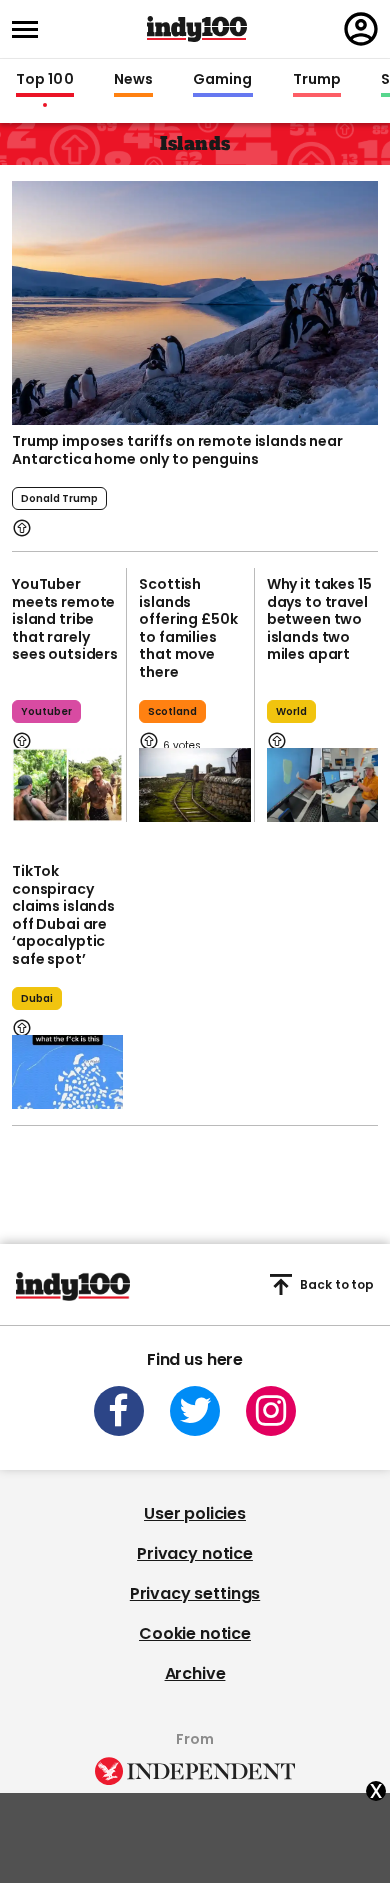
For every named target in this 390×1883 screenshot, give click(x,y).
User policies (195, 1513)
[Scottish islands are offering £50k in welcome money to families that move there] (194, 785)
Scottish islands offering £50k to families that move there (188, 628)
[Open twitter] (195, 1411)
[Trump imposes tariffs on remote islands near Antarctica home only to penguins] (195, 303)
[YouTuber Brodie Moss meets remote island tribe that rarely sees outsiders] (67, 785)
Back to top (337, 1284)
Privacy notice (195, 1553)
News (133, 80)
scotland (172, 711)
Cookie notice (195, 1633)
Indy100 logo (197, 29)
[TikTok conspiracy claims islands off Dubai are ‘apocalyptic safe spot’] (67, 1072)
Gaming (223, 80)
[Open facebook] (119, 1411)
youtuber (46, 711)
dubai (37, 998)
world (291, 711)
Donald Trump (59, 498)
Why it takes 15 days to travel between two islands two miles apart (319, 619)
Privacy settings (195, 1593)
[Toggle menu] (31, 29)
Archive (195, 1673)
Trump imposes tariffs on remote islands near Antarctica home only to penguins (177, 450)
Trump (317, 80)
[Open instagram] (271, 1411)
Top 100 (45, 80)
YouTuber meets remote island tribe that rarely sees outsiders (65, 619)
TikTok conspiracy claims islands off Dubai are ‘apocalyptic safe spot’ (63, 915)
